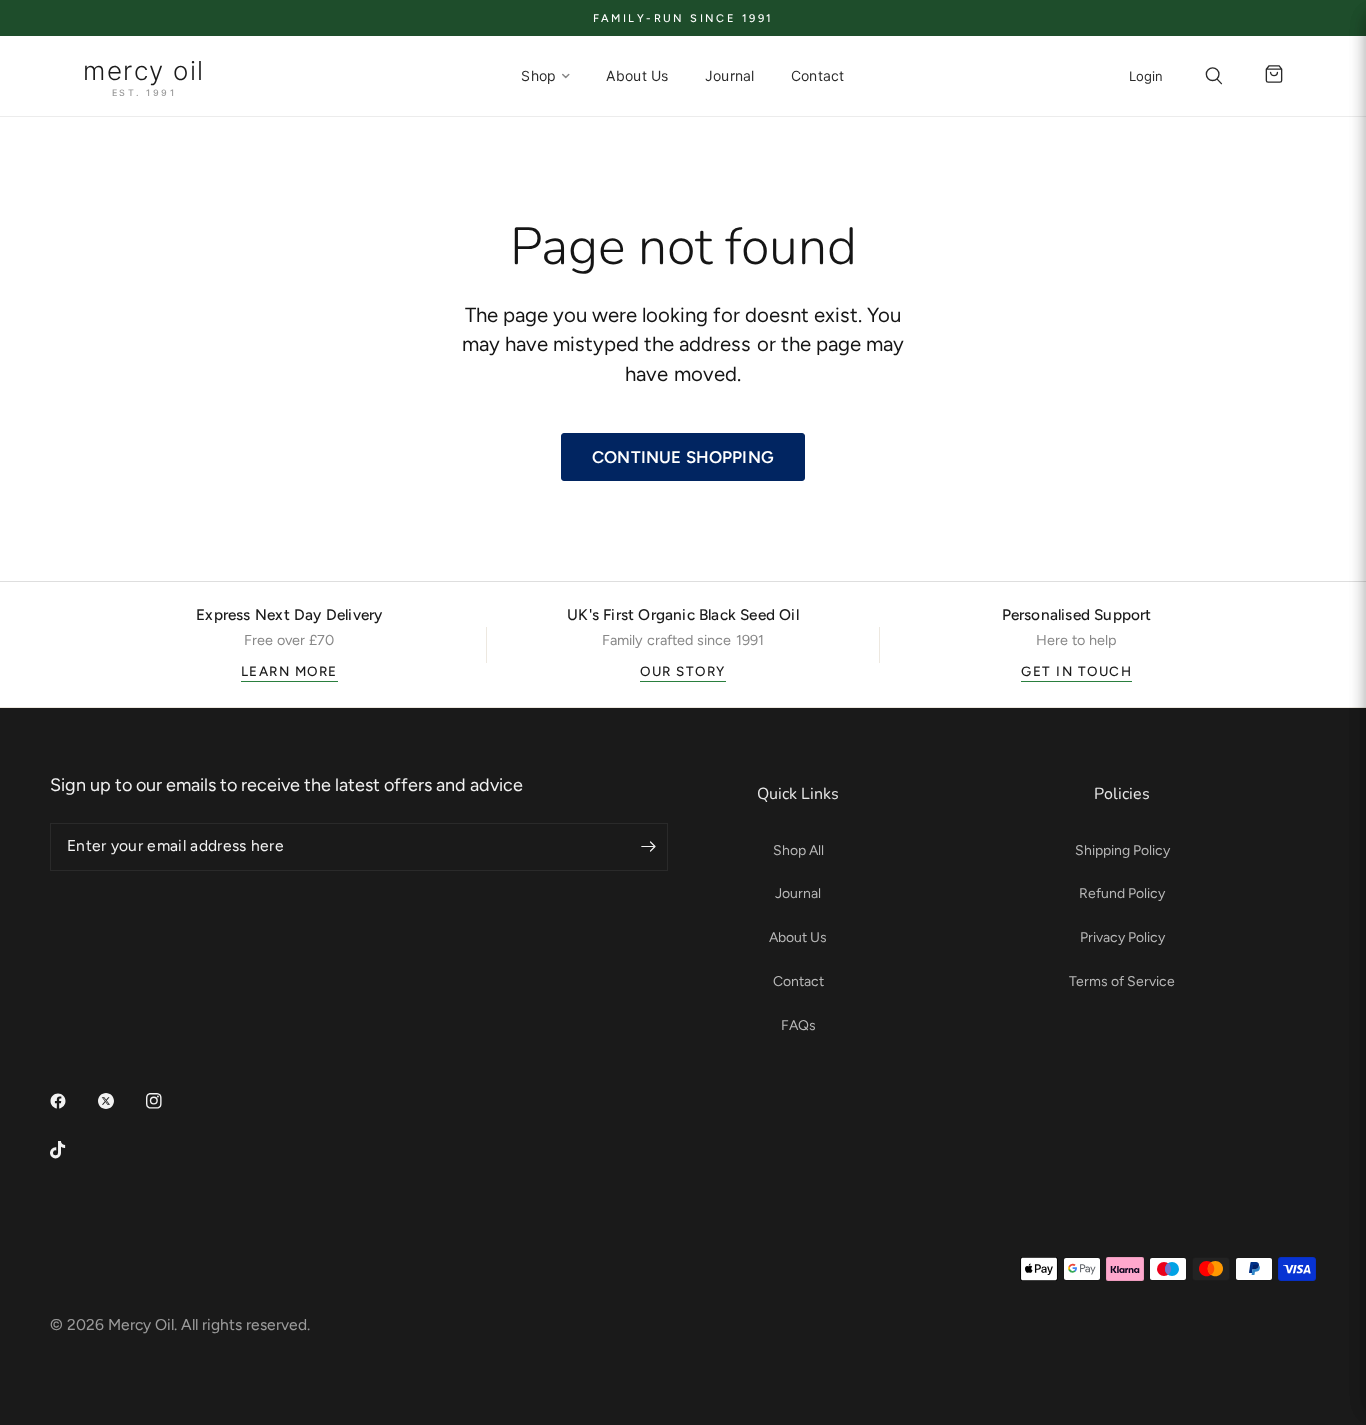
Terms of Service (1122, 981)
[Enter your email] (648, 847)
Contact (818, 75)
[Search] (1214, 76)
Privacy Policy (1122, 937)
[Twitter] (120, 1101)
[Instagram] (168, 1101)
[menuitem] (545, 76)
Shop (538, 75)
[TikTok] (72, 1150)
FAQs (798, 1025)
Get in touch (1076, 671)
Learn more (289, 671)
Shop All (798, 850)
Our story (683, 671)
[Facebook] (72, 1101)
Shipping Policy (1122, 850)
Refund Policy (1122, 893)
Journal (730, 75)
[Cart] (1269, 76)
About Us (637, 75)
